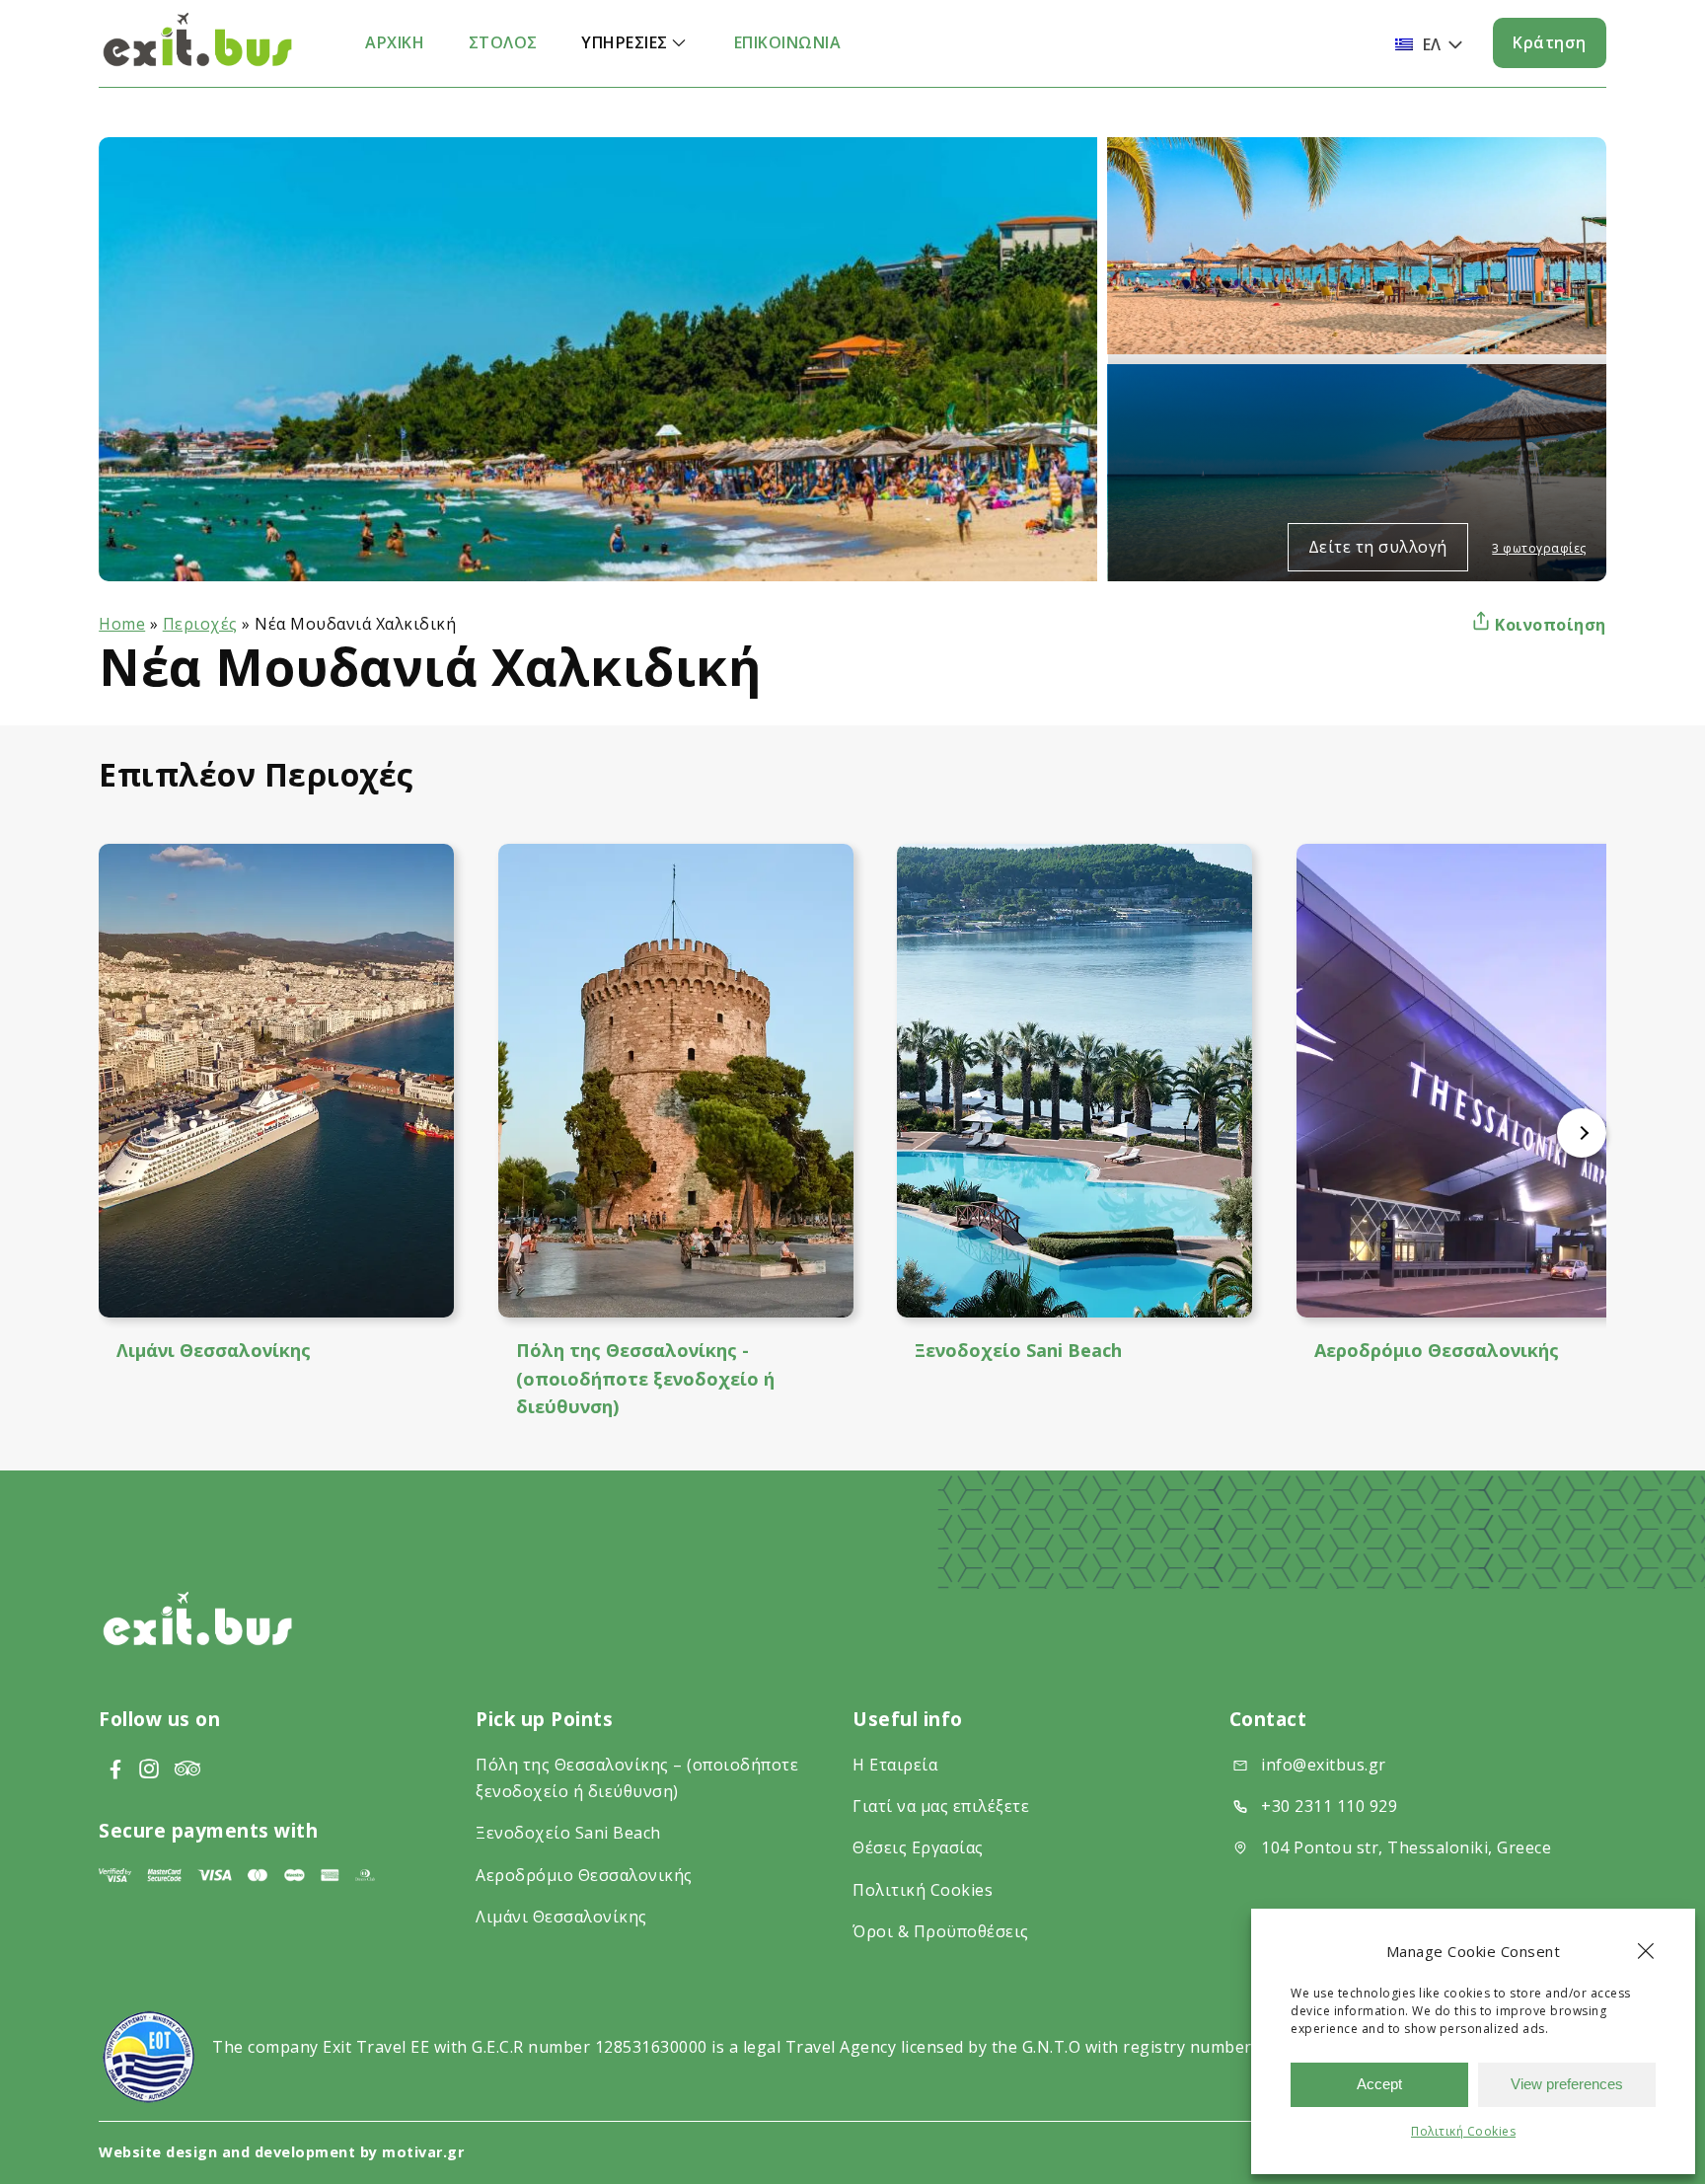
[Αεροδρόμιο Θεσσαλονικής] (1474, 1081)
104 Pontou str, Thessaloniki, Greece (1406, 1847)
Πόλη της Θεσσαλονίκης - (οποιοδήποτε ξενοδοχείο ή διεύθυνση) (645, 1378)
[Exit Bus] (197, 63)
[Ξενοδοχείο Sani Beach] (1075, 1081)
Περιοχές (200, 624)
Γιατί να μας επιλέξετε (941, 1806)
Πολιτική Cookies (1463, 2131)
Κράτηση (1550, 42)
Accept (1379, 2084)
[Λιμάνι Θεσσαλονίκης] (276, 1081)
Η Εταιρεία (895, 1765)
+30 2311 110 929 (1329, 1806)
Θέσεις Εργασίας (918, 1847)
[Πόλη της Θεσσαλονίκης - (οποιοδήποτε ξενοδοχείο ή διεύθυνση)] (676, 1081)
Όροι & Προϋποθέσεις (941, 1931)
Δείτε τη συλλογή (1378, 547)
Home (122, 624)
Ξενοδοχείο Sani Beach (1018, 1350)
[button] (1646, 1951)
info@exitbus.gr (1324, 1765)
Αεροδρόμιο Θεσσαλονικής (1437, 1350)
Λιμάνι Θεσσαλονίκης (214, 1350)
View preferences (1567, 2084)
